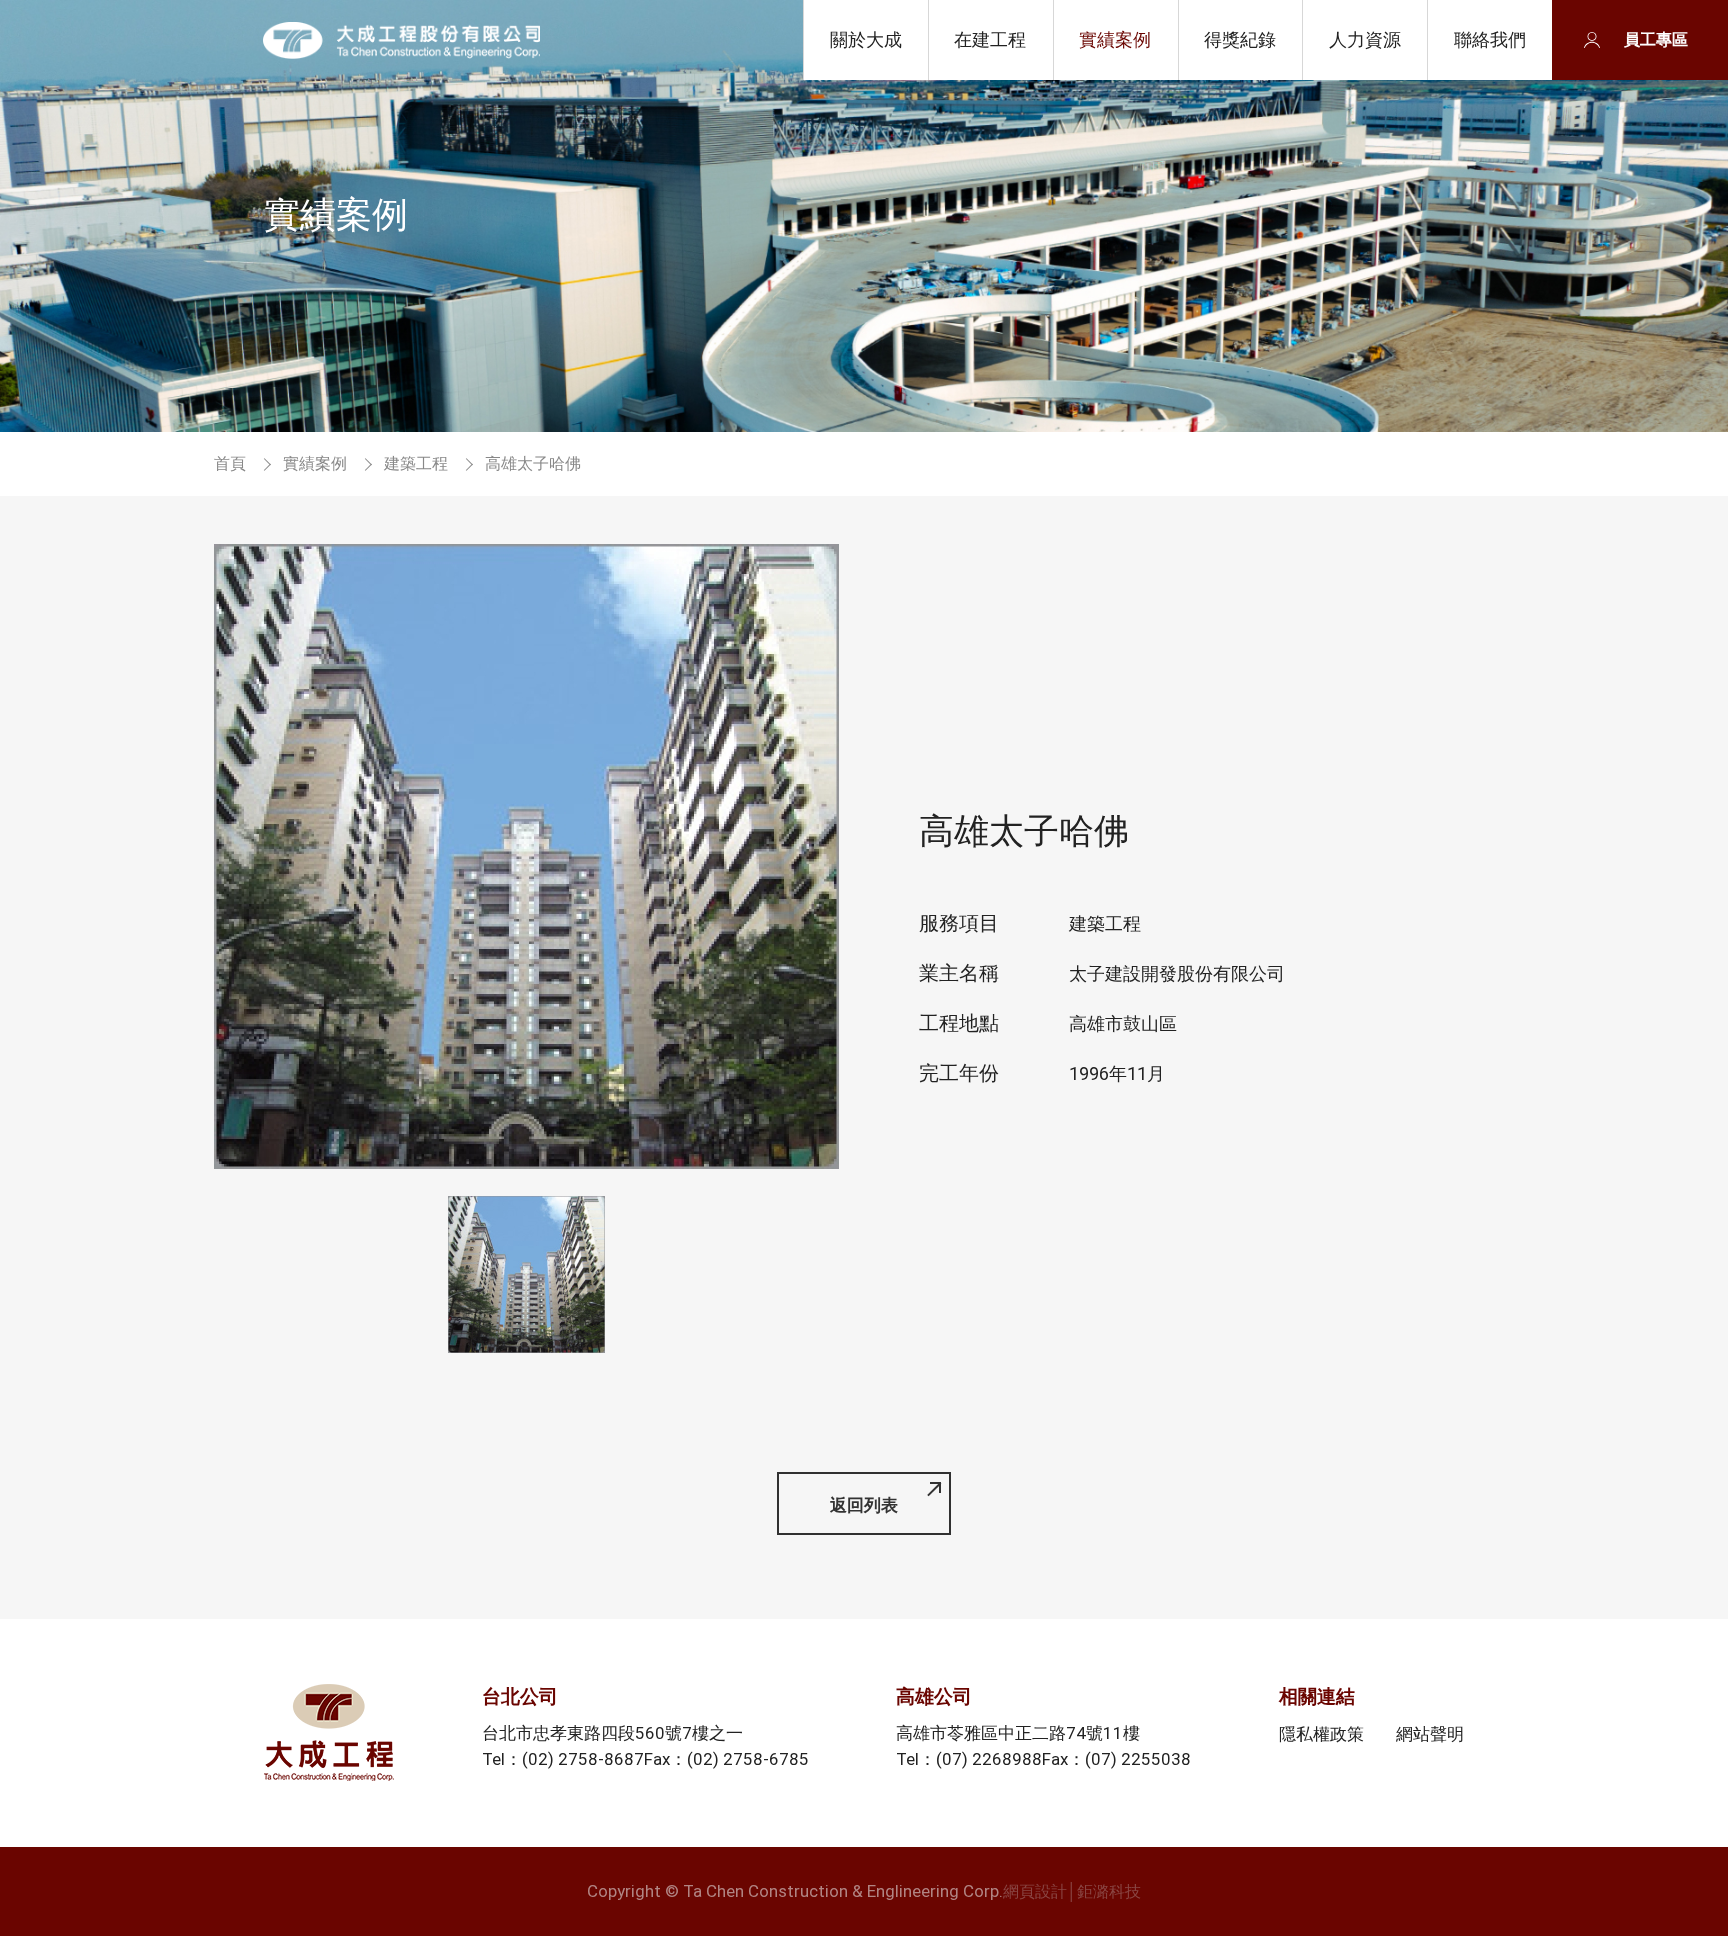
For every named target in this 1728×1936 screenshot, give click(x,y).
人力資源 (1365, 39)
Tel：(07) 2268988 (969, 1759)
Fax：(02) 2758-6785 (726, 1759)
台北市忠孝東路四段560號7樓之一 (612, 1733)
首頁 (230, 463)
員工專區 (1656, 39)
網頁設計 (1035, 1891)
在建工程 (990, 39)
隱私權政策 (1321, 1733)
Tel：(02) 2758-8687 (563, 1759)
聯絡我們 (1490, 39)
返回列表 (864, 1505)
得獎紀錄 (1240, 39)
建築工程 (416, 463)
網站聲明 (1430, 1733)
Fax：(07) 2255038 (1116, 1759)
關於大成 (866, 39)
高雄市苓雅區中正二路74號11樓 (1018, 1733)
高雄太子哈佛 (401, 40)
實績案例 (1115, 39)
